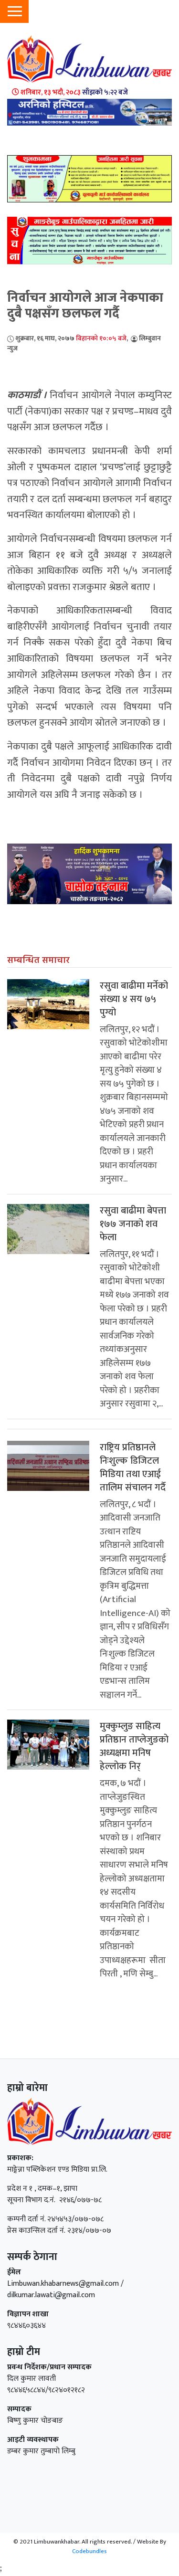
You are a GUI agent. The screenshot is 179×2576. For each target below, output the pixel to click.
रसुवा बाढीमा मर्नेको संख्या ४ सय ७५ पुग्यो (134, 999)
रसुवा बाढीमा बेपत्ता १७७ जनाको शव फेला (133, 1224)
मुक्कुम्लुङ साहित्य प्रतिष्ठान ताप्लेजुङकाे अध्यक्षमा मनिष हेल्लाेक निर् (134, 1746)
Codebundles (89, 2551)
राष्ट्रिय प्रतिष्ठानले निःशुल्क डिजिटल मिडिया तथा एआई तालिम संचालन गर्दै (133, 1467)
